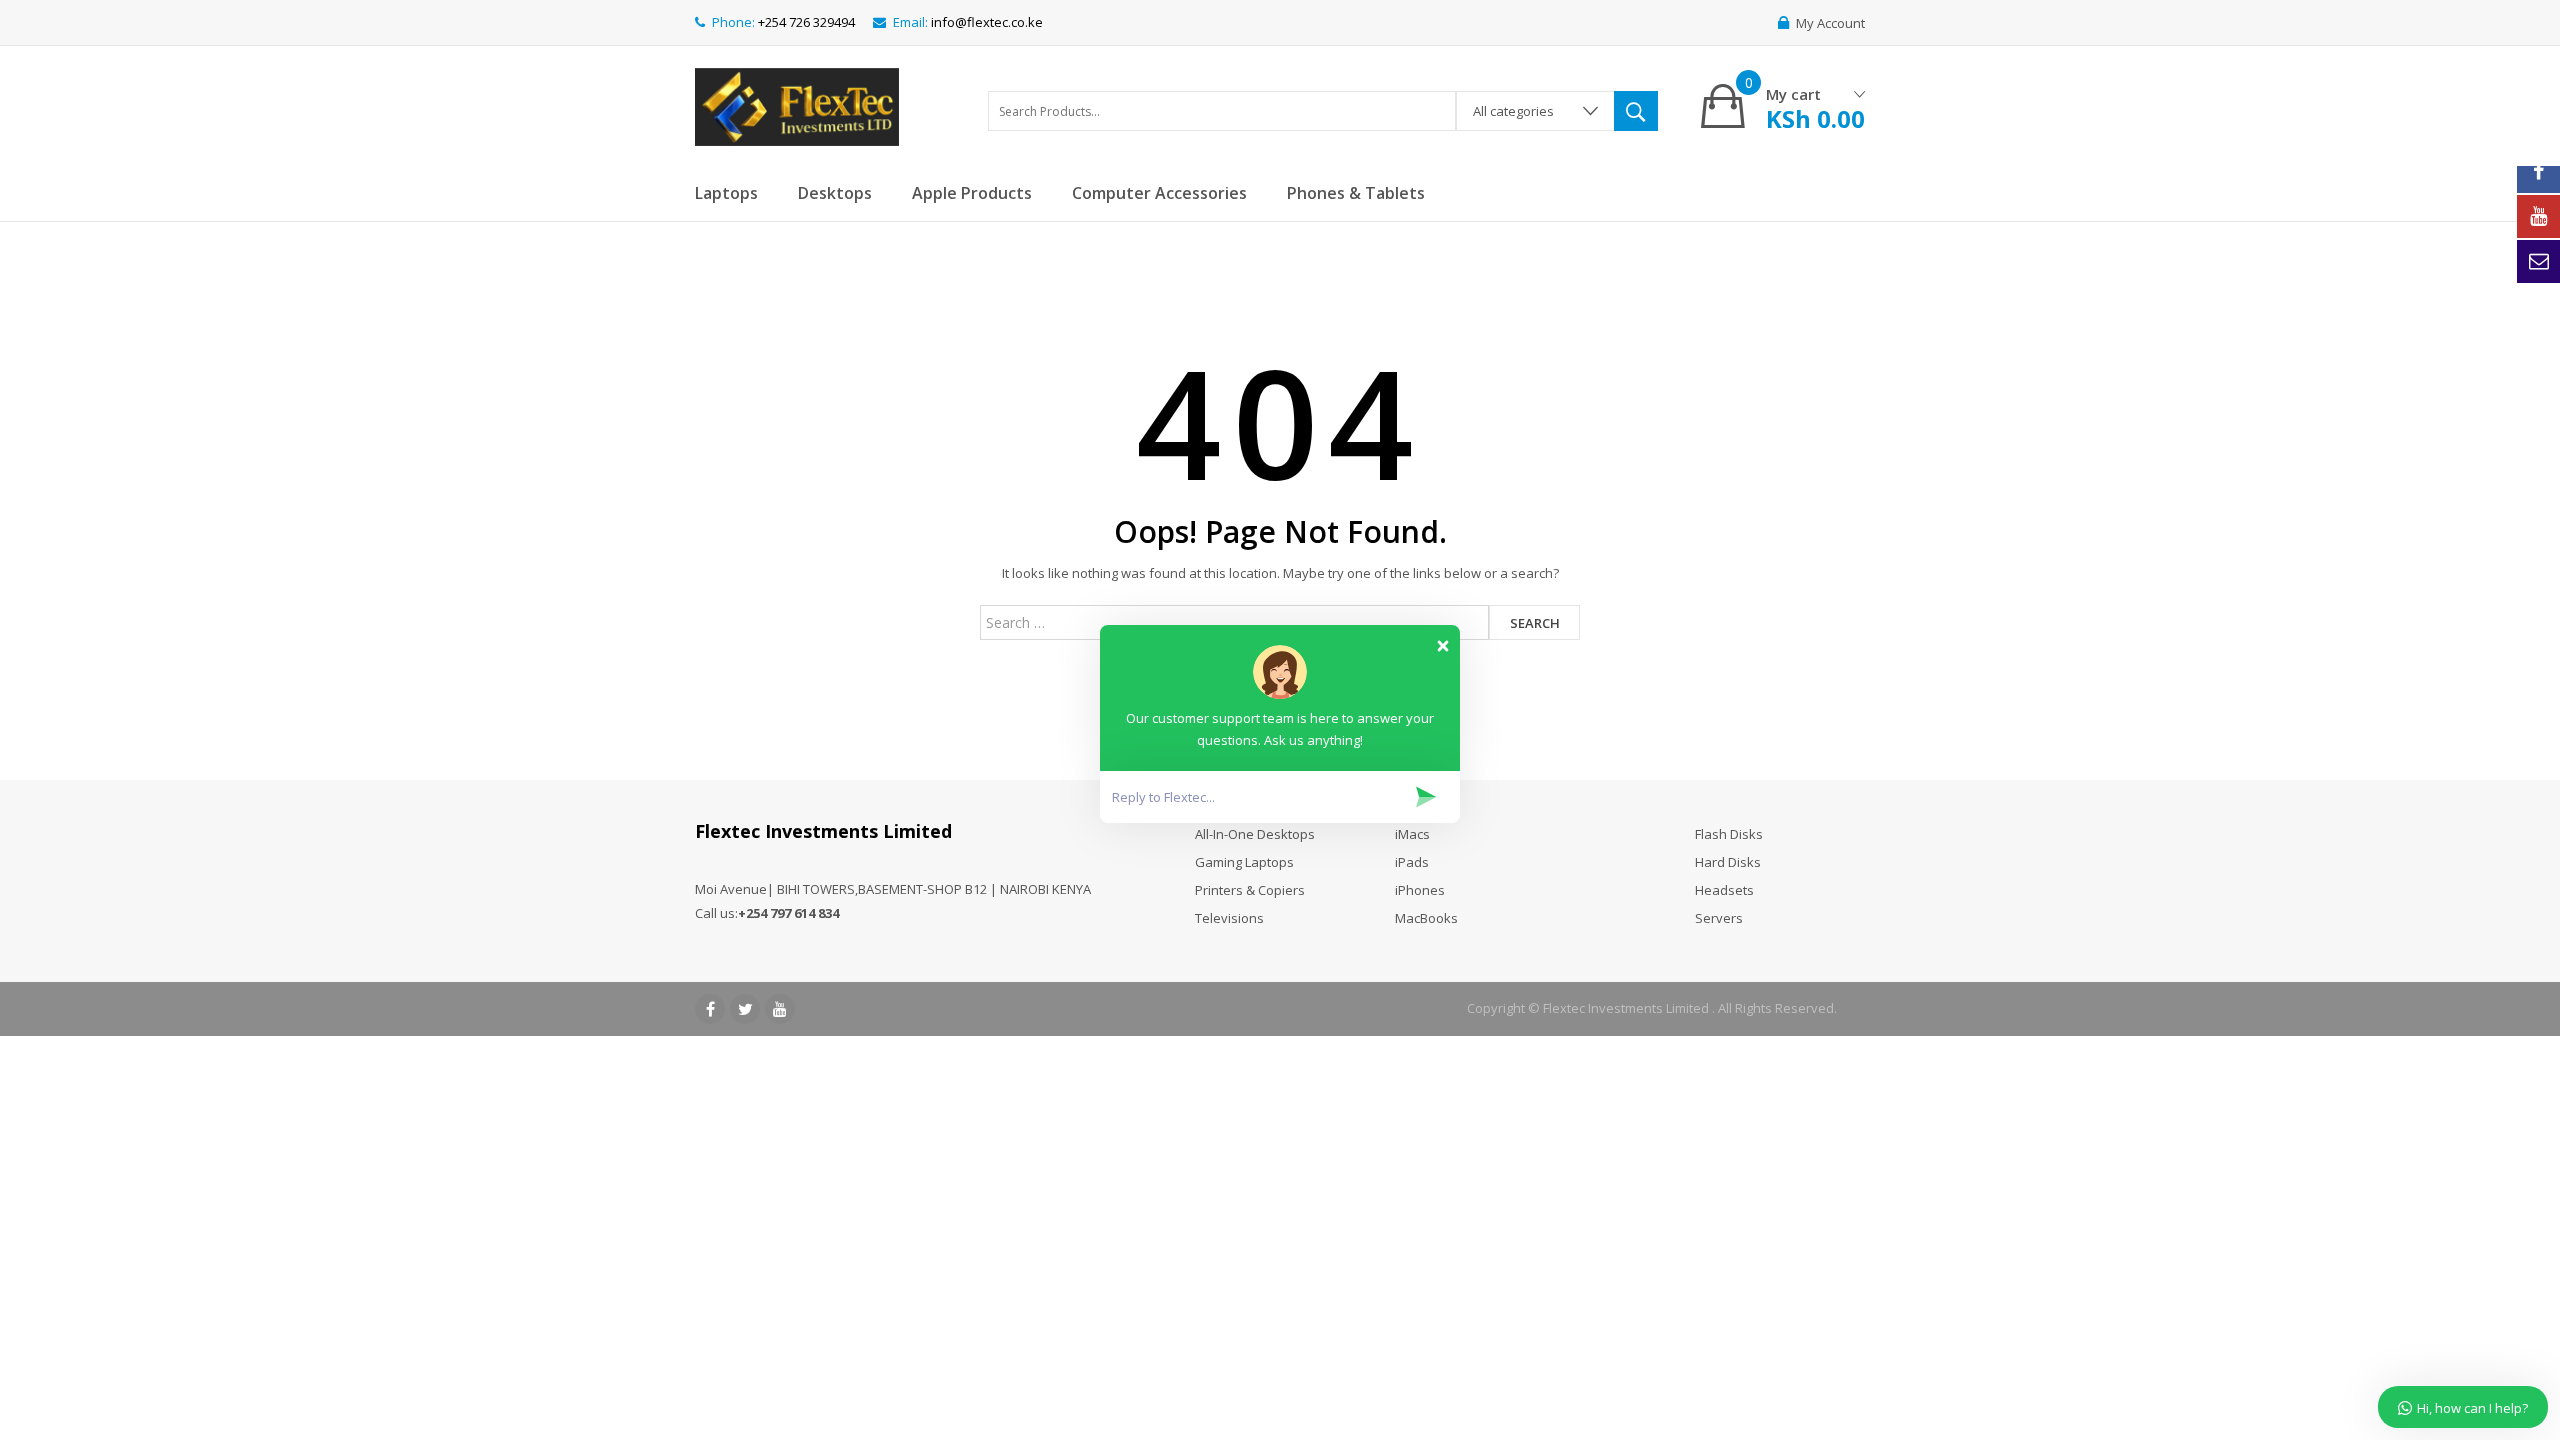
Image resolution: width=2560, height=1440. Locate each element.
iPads (1412, 862)
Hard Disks (1728, 862)
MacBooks (1426, 918)
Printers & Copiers (1250, 890)
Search (1535, 623)
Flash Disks (1729, 834)
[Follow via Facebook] (2538, 171)
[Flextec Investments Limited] (797, 104)
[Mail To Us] (2538, 261)
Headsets (1724, 890)
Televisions (1229, 918)
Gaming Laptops (1244, 862)
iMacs (1412, 834)
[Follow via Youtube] (2538, 216)
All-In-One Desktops (1255, 834)
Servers (1719, 918)
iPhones (1420, 890)
